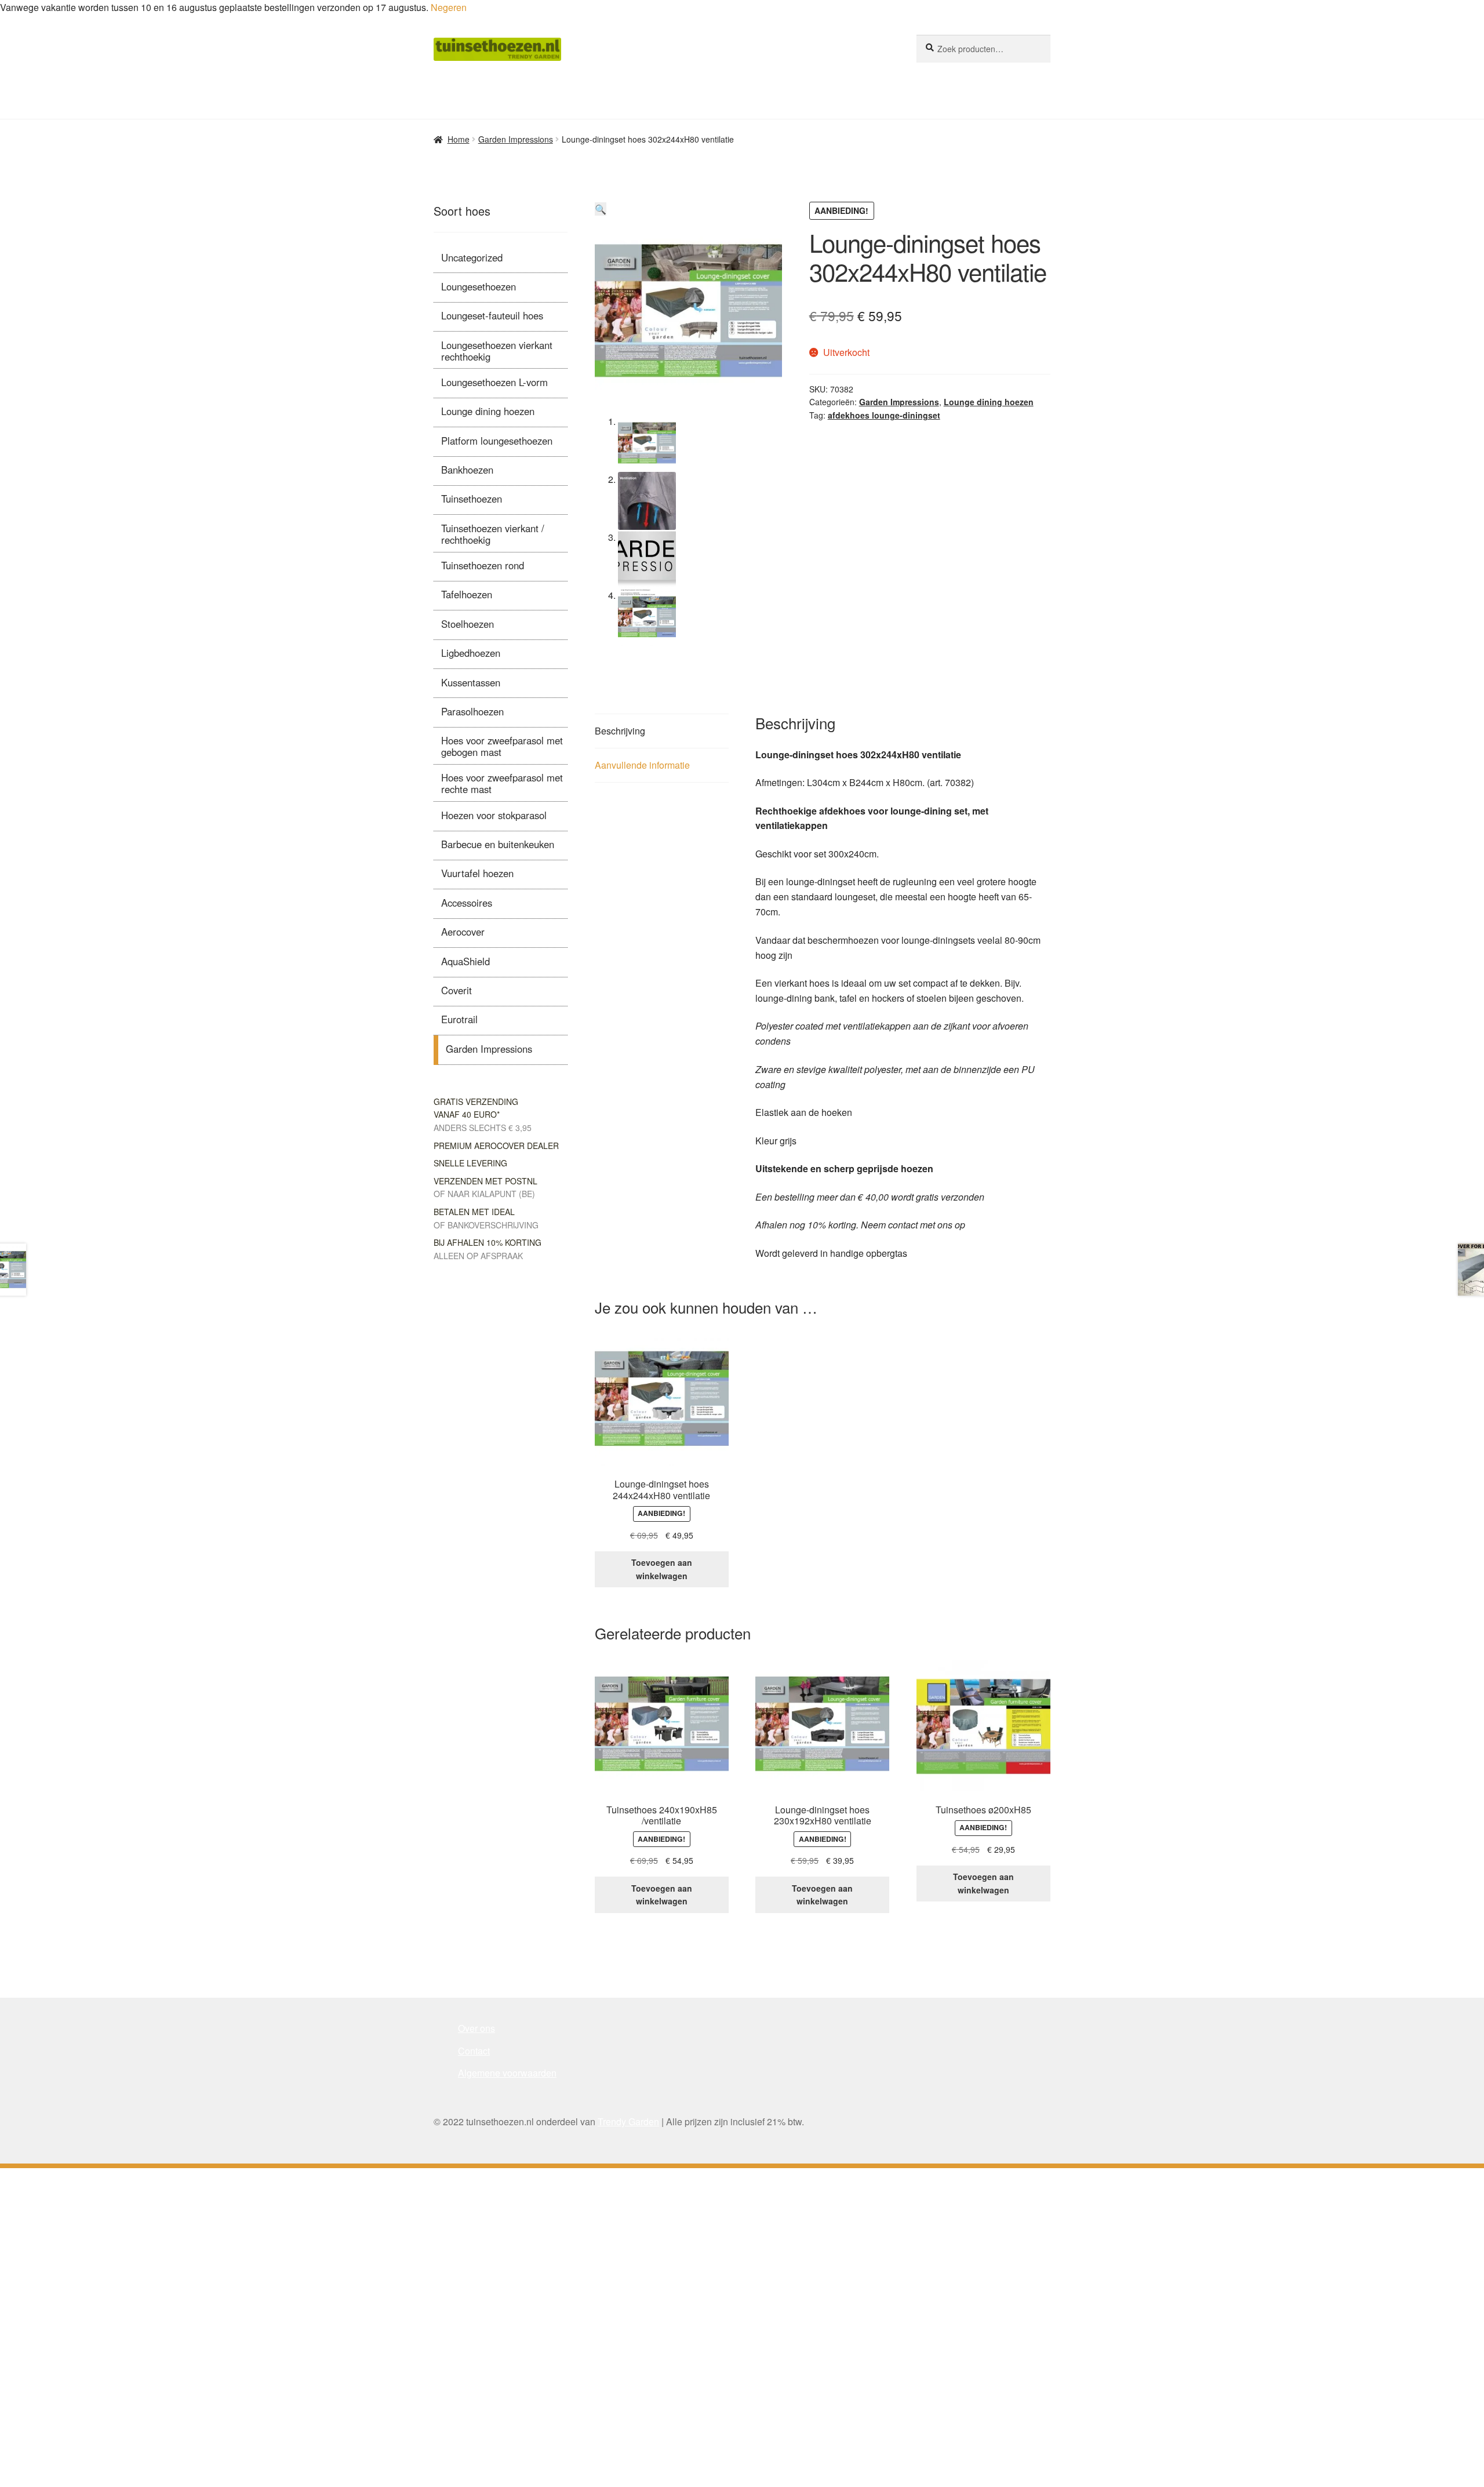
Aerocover (463, 932)
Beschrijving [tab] (620, 731)
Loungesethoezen (479, 286)
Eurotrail (459, 1019)
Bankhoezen (467, 470)
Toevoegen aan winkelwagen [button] (662, 1569)
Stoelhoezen (468, 624)
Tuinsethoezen (472, 499)
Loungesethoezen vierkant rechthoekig (497, 351)
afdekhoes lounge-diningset (884, 415)
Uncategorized (472, 257)
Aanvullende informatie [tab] (642, 765)
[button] (601, 209)
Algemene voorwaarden (507, 2073)
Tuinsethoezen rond (483, 565)
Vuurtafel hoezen (477, 873)
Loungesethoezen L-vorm (494, 382)
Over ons (477, 2028)
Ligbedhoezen (471, 653)
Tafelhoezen (467, 594)
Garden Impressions (516, 139)
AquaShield (465, 961)
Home (459, 139)
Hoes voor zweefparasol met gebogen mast (502, 746)
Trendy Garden (628, 2121)
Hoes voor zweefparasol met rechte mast (502, 783)
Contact (474, 2051)
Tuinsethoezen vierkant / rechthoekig (493, 534)
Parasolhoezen (472, 711)
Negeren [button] (449, 7)
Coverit (457, 990)
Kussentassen (471, 682)
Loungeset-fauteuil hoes (492, 315)
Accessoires (467, 903)
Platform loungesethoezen (497, 441)
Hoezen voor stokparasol (494, 815)
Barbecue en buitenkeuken (498, 844)
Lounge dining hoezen (989, 402)
